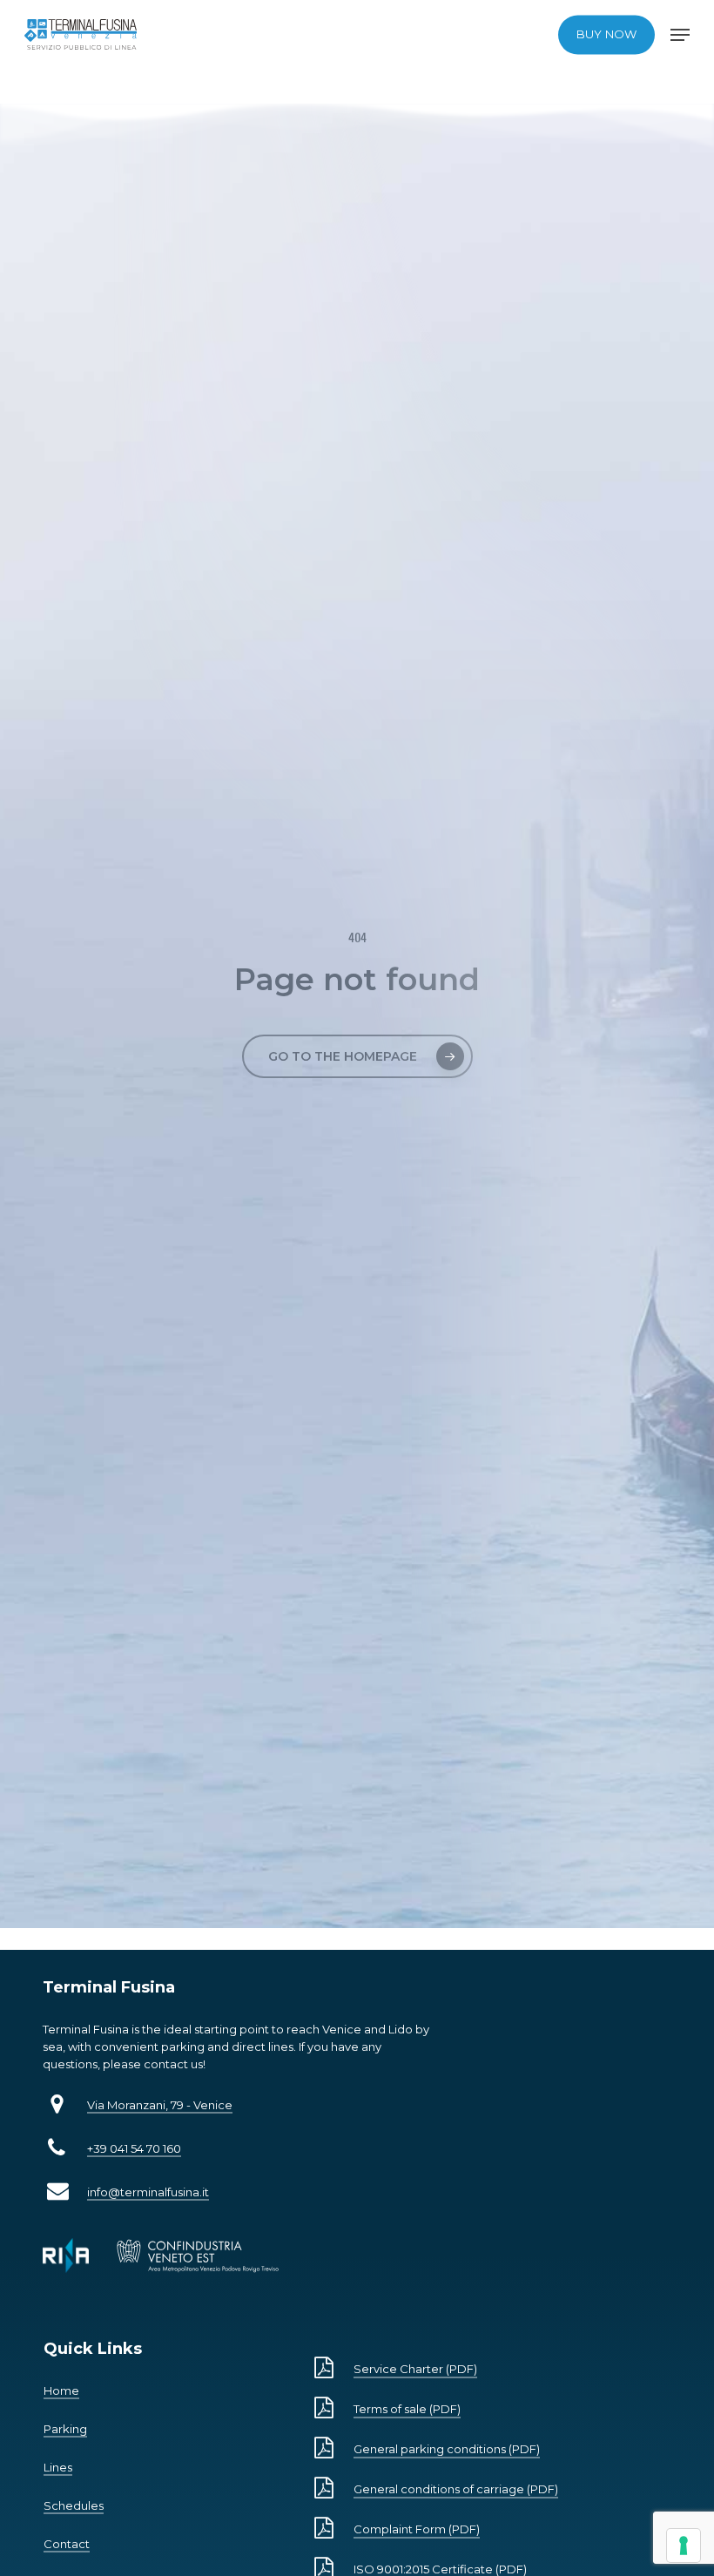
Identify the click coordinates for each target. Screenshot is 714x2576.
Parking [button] (65, 2429)
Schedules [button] (74, 2505)
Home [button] (61, 2391)
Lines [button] (58, 2467)
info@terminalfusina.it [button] (148, 2192)
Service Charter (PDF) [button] (415, 2369)
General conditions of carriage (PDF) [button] (456, 2489)
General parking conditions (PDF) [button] (447, 2449)
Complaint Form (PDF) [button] (417, 2529)
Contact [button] (67, 2544)
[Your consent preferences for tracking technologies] (684, 2546)
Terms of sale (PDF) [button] (407, 2409)
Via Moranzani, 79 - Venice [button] (160, 2105)
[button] (680, 35)
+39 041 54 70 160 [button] (134, 2148)
